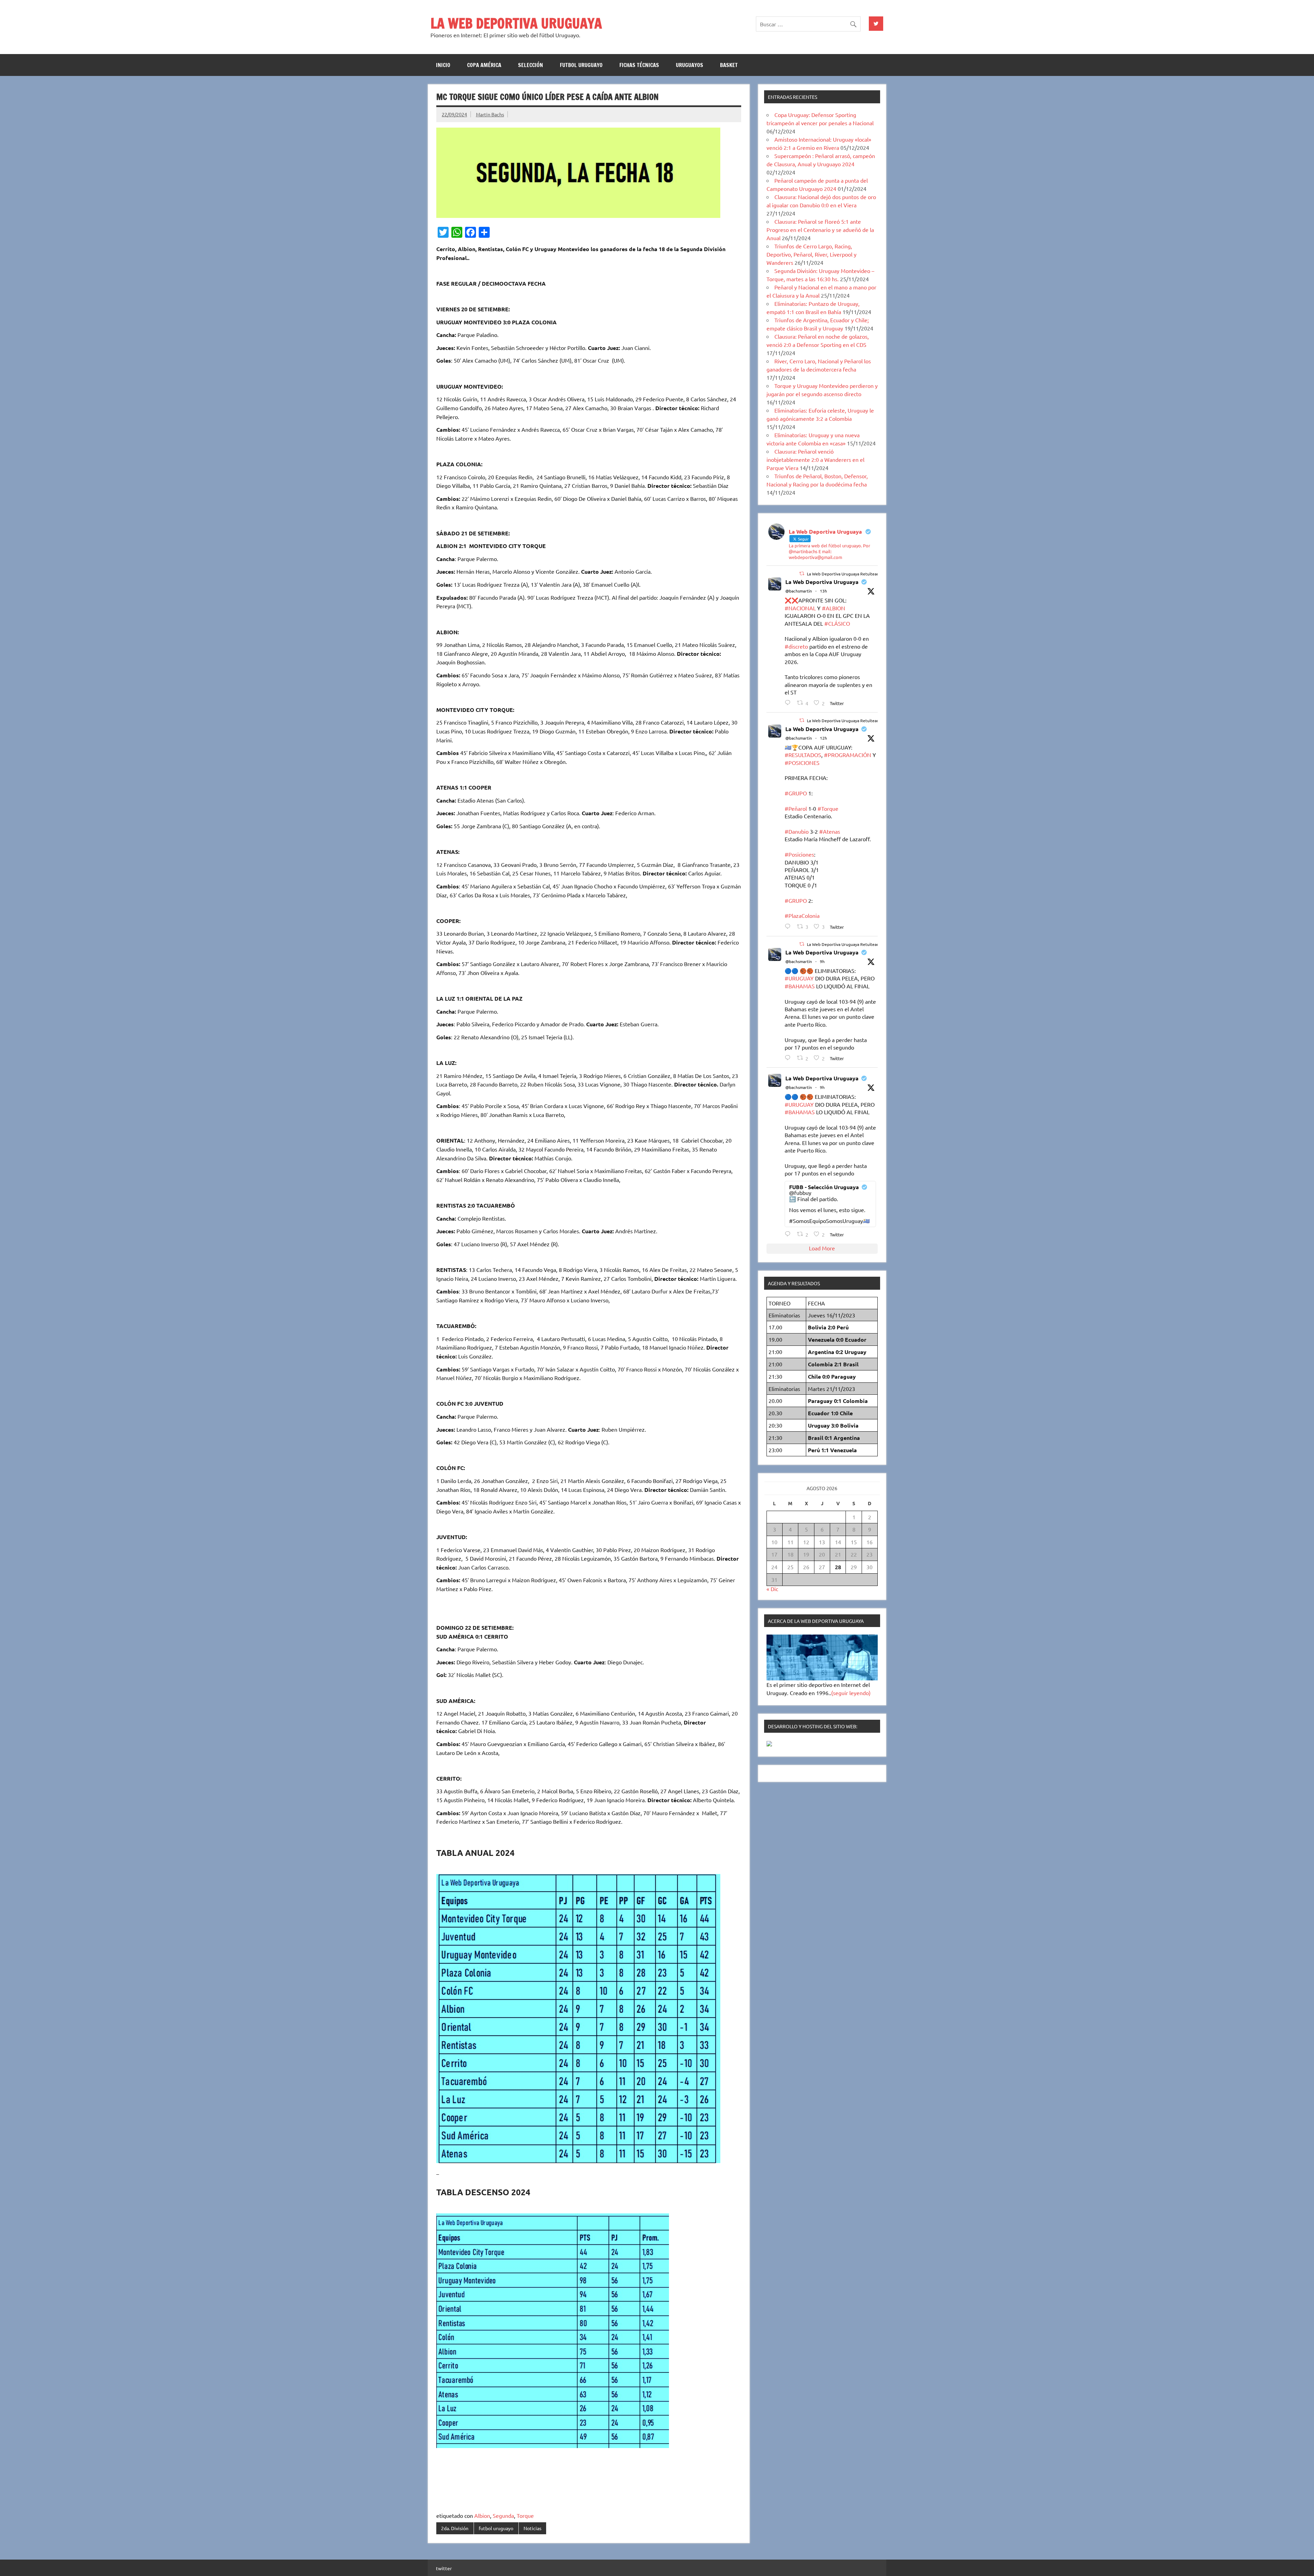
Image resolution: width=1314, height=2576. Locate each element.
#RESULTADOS (803, 755)
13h (823, 591)
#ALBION (834, 608)
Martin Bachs (490, 114)
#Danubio (797, 831)
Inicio (443, 65)
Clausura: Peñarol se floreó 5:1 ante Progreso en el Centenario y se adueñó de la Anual (820, 230)
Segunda (503, 2515)
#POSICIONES (802, 763)
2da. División (455, 2528)
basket (729, 65)
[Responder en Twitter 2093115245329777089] (789, 702)
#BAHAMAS (800, 986)
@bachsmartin (799, 591)
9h (822, 961)
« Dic (772, 1589)
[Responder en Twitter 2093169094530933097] (789, 1058)
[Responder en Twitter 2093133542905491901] (789, 926)
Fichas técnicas (639, 65)
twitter (444, 2568)
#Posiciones (799, 854)
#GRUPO (796, 793)
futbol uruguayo (581, 65)
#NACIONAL (800, 608)
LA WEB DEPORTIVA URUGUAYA (516, 23)
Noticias (532, 2528)
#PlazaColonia (802, 915)
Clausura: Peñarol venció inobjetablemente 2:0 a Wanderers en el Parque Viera (815, 459)
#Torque (828, 808)
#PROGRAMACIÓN (848, 755)
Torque (525, 2515)
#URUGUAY (799, 978)
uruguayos (690, 65)
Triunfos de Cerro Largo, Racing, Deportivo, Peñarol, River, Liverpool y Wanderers (811, 254)
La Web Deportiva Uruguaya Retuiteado (844, 574)
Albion (482, 2515)
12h (823, 738)
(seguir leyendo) (851, 1693)
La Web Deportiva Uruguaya (822, 582)
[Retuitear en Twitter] (802, 573)
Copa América (484, 65)
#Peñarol (796, 808)
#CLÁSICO (837, 623)
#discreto (796, 646)
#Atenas (830, 831)
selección (531, 65)
